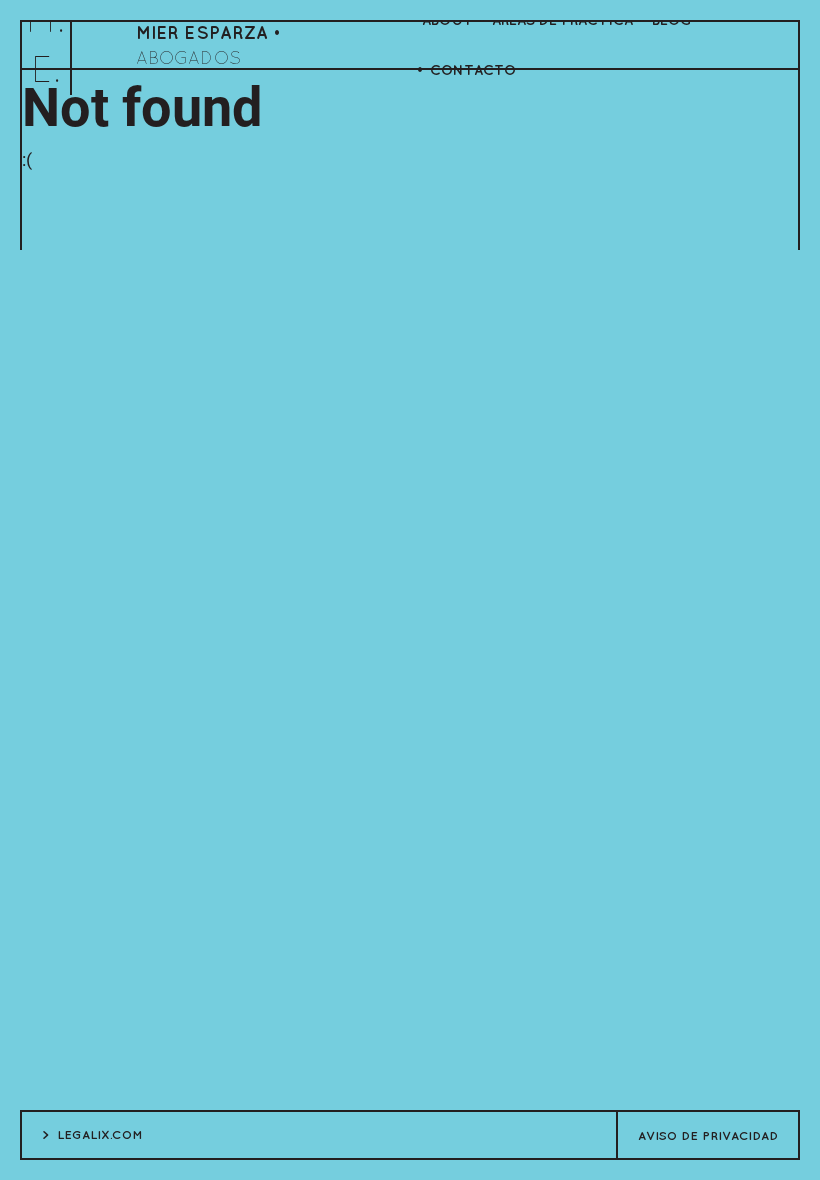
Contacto (473, 69)
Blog (672, 19)
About (447, 19)
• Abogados (208, 45)
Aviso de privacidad (708, 1135)
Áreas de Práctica (562, 19)
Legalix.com (100, 1134)
